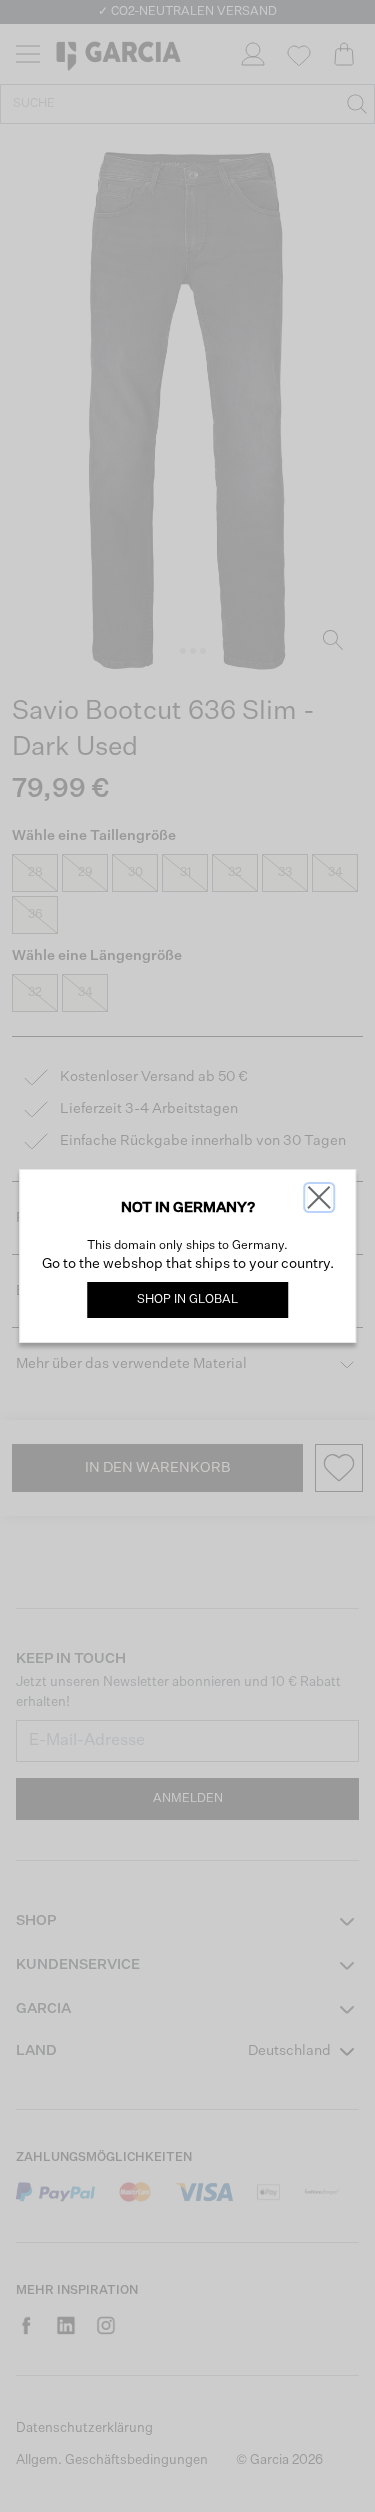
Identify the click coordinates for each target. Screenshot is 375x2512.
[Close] (319, 1197)
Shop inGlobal (187, 1300)
